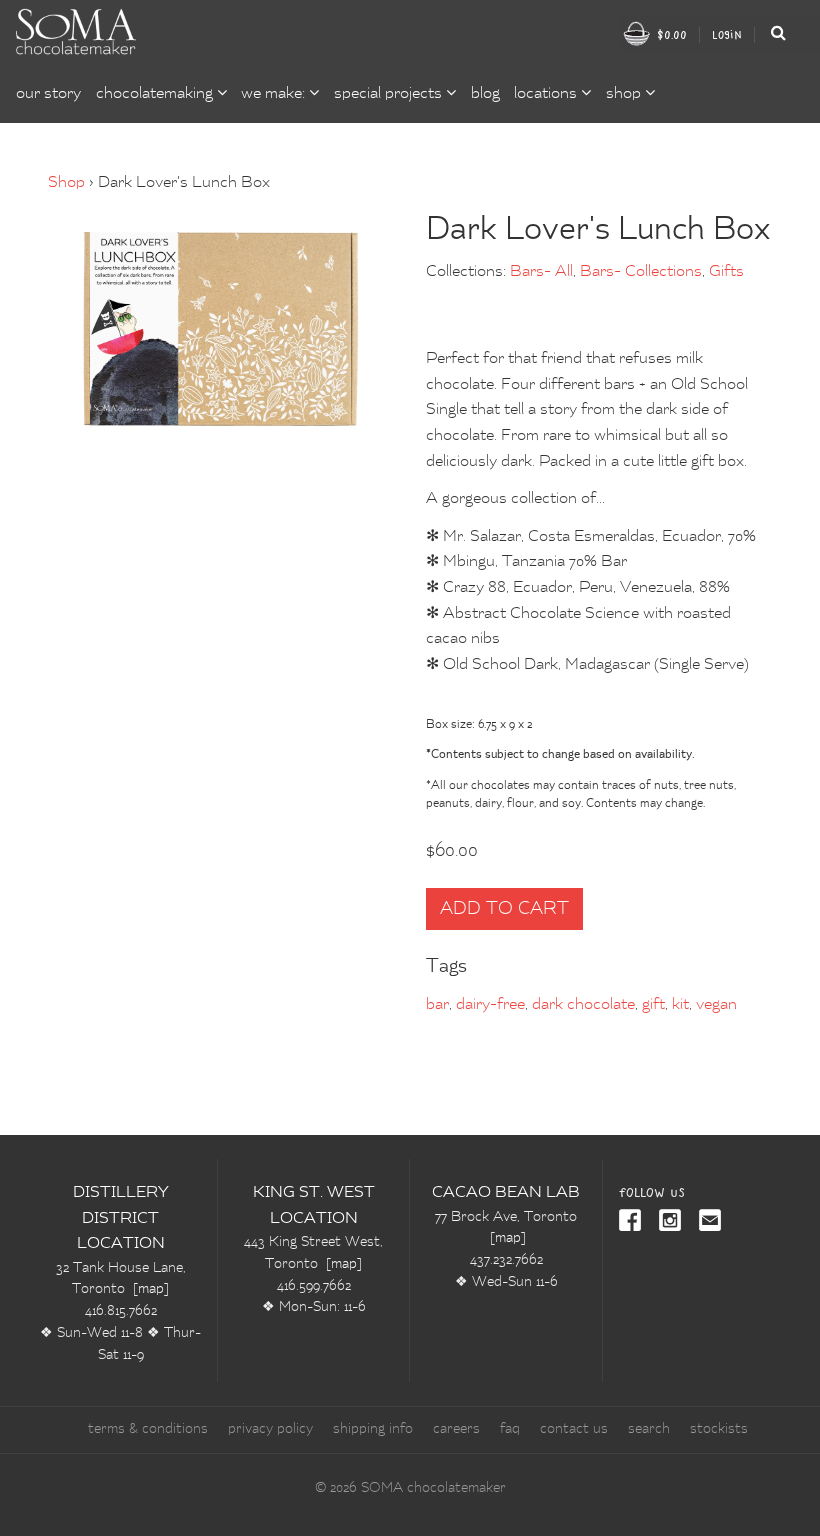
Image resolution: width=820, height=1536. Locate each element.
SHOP (625, 94)
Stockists (719, 1429)
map (151, 1289)
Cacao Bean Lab (506, 1193)
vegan (716, 1005)
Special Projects (390, 94)
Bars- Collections (641, 272)
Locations (547, 94)
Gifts (726, 272)
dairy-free (490, 1005)
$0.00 (670, 34)
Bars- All (541, 272)
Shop (66, 183)
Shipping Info (373, 1429)
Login (727, 34)
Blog (485, 94)
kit (680, 1005)
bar (437, 1005)
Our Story (48, 94)
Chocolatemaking (156, 94)
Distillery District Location (121, 1218)
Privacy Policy (270, 1429)
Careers (456, 1429)
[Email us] (706, 1222)
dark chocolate (583, 1005)
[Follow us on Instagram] (666, 1222)
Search (649, 1429)
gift (653, 1005)
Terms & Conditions (148, 1429)
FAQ (510, 1429)
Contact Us (574, 1429)
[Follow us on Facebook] (631, 1222)
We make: (275, 94)
